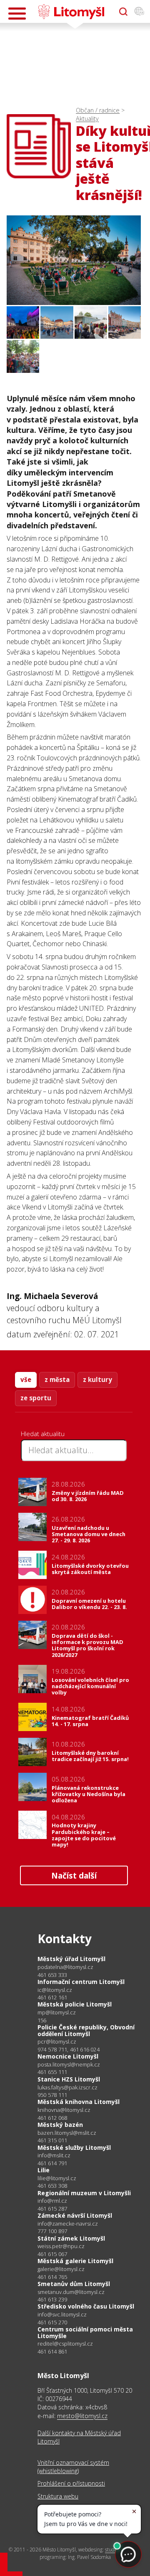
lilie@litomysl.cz (57, 2178)
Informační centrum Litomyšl (81, 1982)
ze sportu (36, 1398)
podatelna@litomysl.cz (65, 1967)
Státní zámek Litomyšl (71, 2238)
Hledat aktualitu (43, 1434)
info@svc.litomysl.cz (62, 2315)
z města (57, 1379)
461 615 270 (52, 2322)
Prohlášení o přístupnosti (71, 2483)
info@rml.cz (52, 2201)
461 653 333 (52, 1975)
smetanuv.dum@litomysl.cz (71, 2292)
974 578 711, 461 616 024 (69, 2049)
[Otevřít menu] (17, 14)
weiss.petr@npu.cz (61, 2246)
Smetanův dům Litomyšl (74, 2284)
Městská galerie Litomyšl (75, 2261)
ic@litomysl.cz (55, 1990)
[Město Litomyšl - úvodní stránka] (71, 12)
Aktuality (87, 119)
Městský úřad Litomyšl (71, 1959)
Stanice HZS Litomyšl (69, 2079)
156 (42, 2020)
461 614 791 (52, 2163)
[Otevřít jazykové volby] (139, 12)
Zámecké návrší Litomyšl (75, 2215)
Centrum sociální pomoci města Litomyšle (85, 2332)
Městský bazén (60, 2125)
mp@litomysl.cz (57, 2013)
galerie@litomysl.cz (61, 2269)
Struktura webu (58, 2496)
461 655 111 (52, 2072)
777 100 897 (52, 2231)
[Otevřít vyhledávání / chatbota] (123, 12)
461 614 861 (52, 2351)
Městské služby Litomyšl (74, 2147)
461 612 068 (52, 2118)
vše (26, 1379)
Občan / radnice (98, 110)
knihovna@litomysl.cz (64, 2110)
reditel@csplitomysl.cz (65, 2344)
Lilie (44, 2170)
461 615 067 (52, 2254)
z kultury (97, 1379)
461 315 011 (52, 2140)
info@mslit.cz (54, 2155)
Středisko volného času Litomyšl (86, 2306)
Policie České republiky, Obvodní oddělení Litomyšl (86, 2030)
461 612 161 (52, 1997)
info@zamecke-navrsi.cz (68, 2224)
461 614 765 (52, 2277)
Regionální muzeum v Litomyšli (84, 2193)
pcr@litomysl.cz (57, 2042)
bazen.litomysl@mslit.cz (67, 2133)
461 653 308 (52, 2186)
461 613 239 (52, 2299)
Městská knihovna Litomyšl (79, 2102)
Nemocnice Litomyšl (68, 2056)
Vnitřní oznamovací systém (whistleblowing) (73, 2467)
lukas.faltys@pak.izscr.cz (67, 2088)
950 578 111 (52, 2095)
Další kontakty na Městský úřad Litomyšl (79, 2437)
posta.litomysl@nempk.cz (69, 2065)
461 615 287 (52, 2209)
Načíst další (74, 1875)
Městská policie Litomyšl (75, 2004)
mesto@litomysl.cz (82, 2416)
